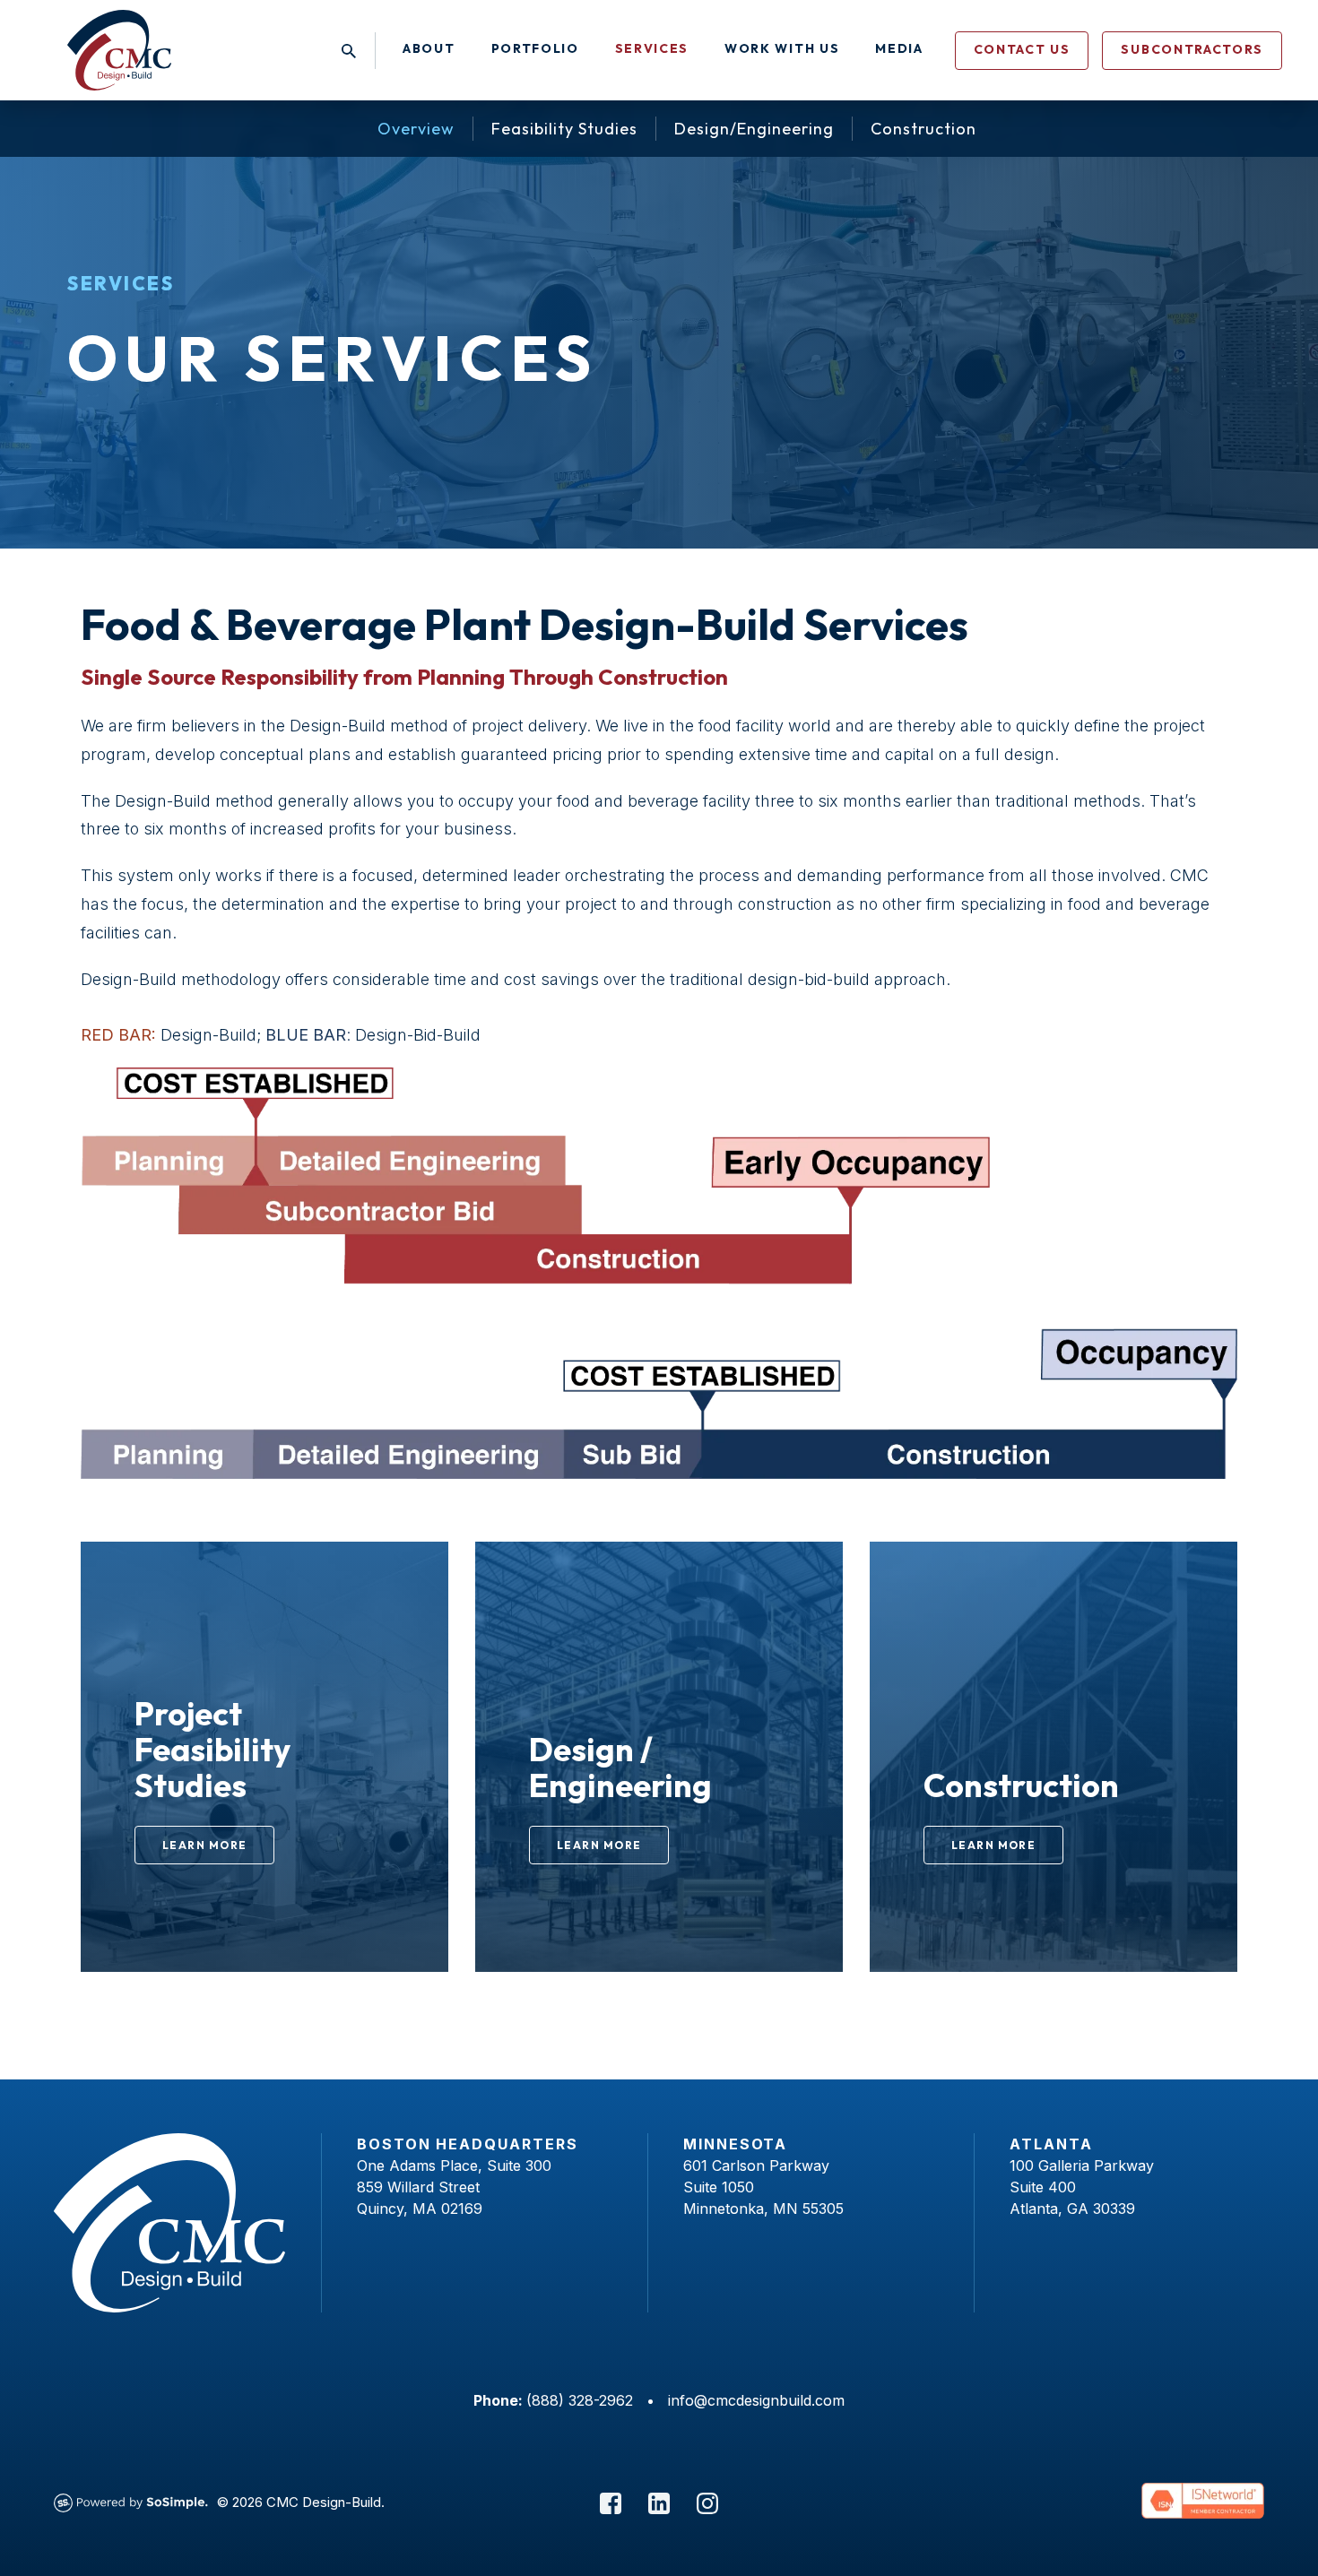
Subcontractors (1192, 49)
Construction (923, 129)
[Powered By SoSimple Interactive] (131, 2502)
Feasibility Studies (564, 129)
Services (652, 48)
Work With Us (782, 48)
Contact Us (1022, 49)
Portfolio (535, 48)
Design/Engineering (754, 129)
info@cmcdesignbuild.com (756, 2400)
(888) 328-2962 (580, 2400)
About (429, 48)
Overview (416, 129)
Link (96, 1551)
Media (899, 48)
